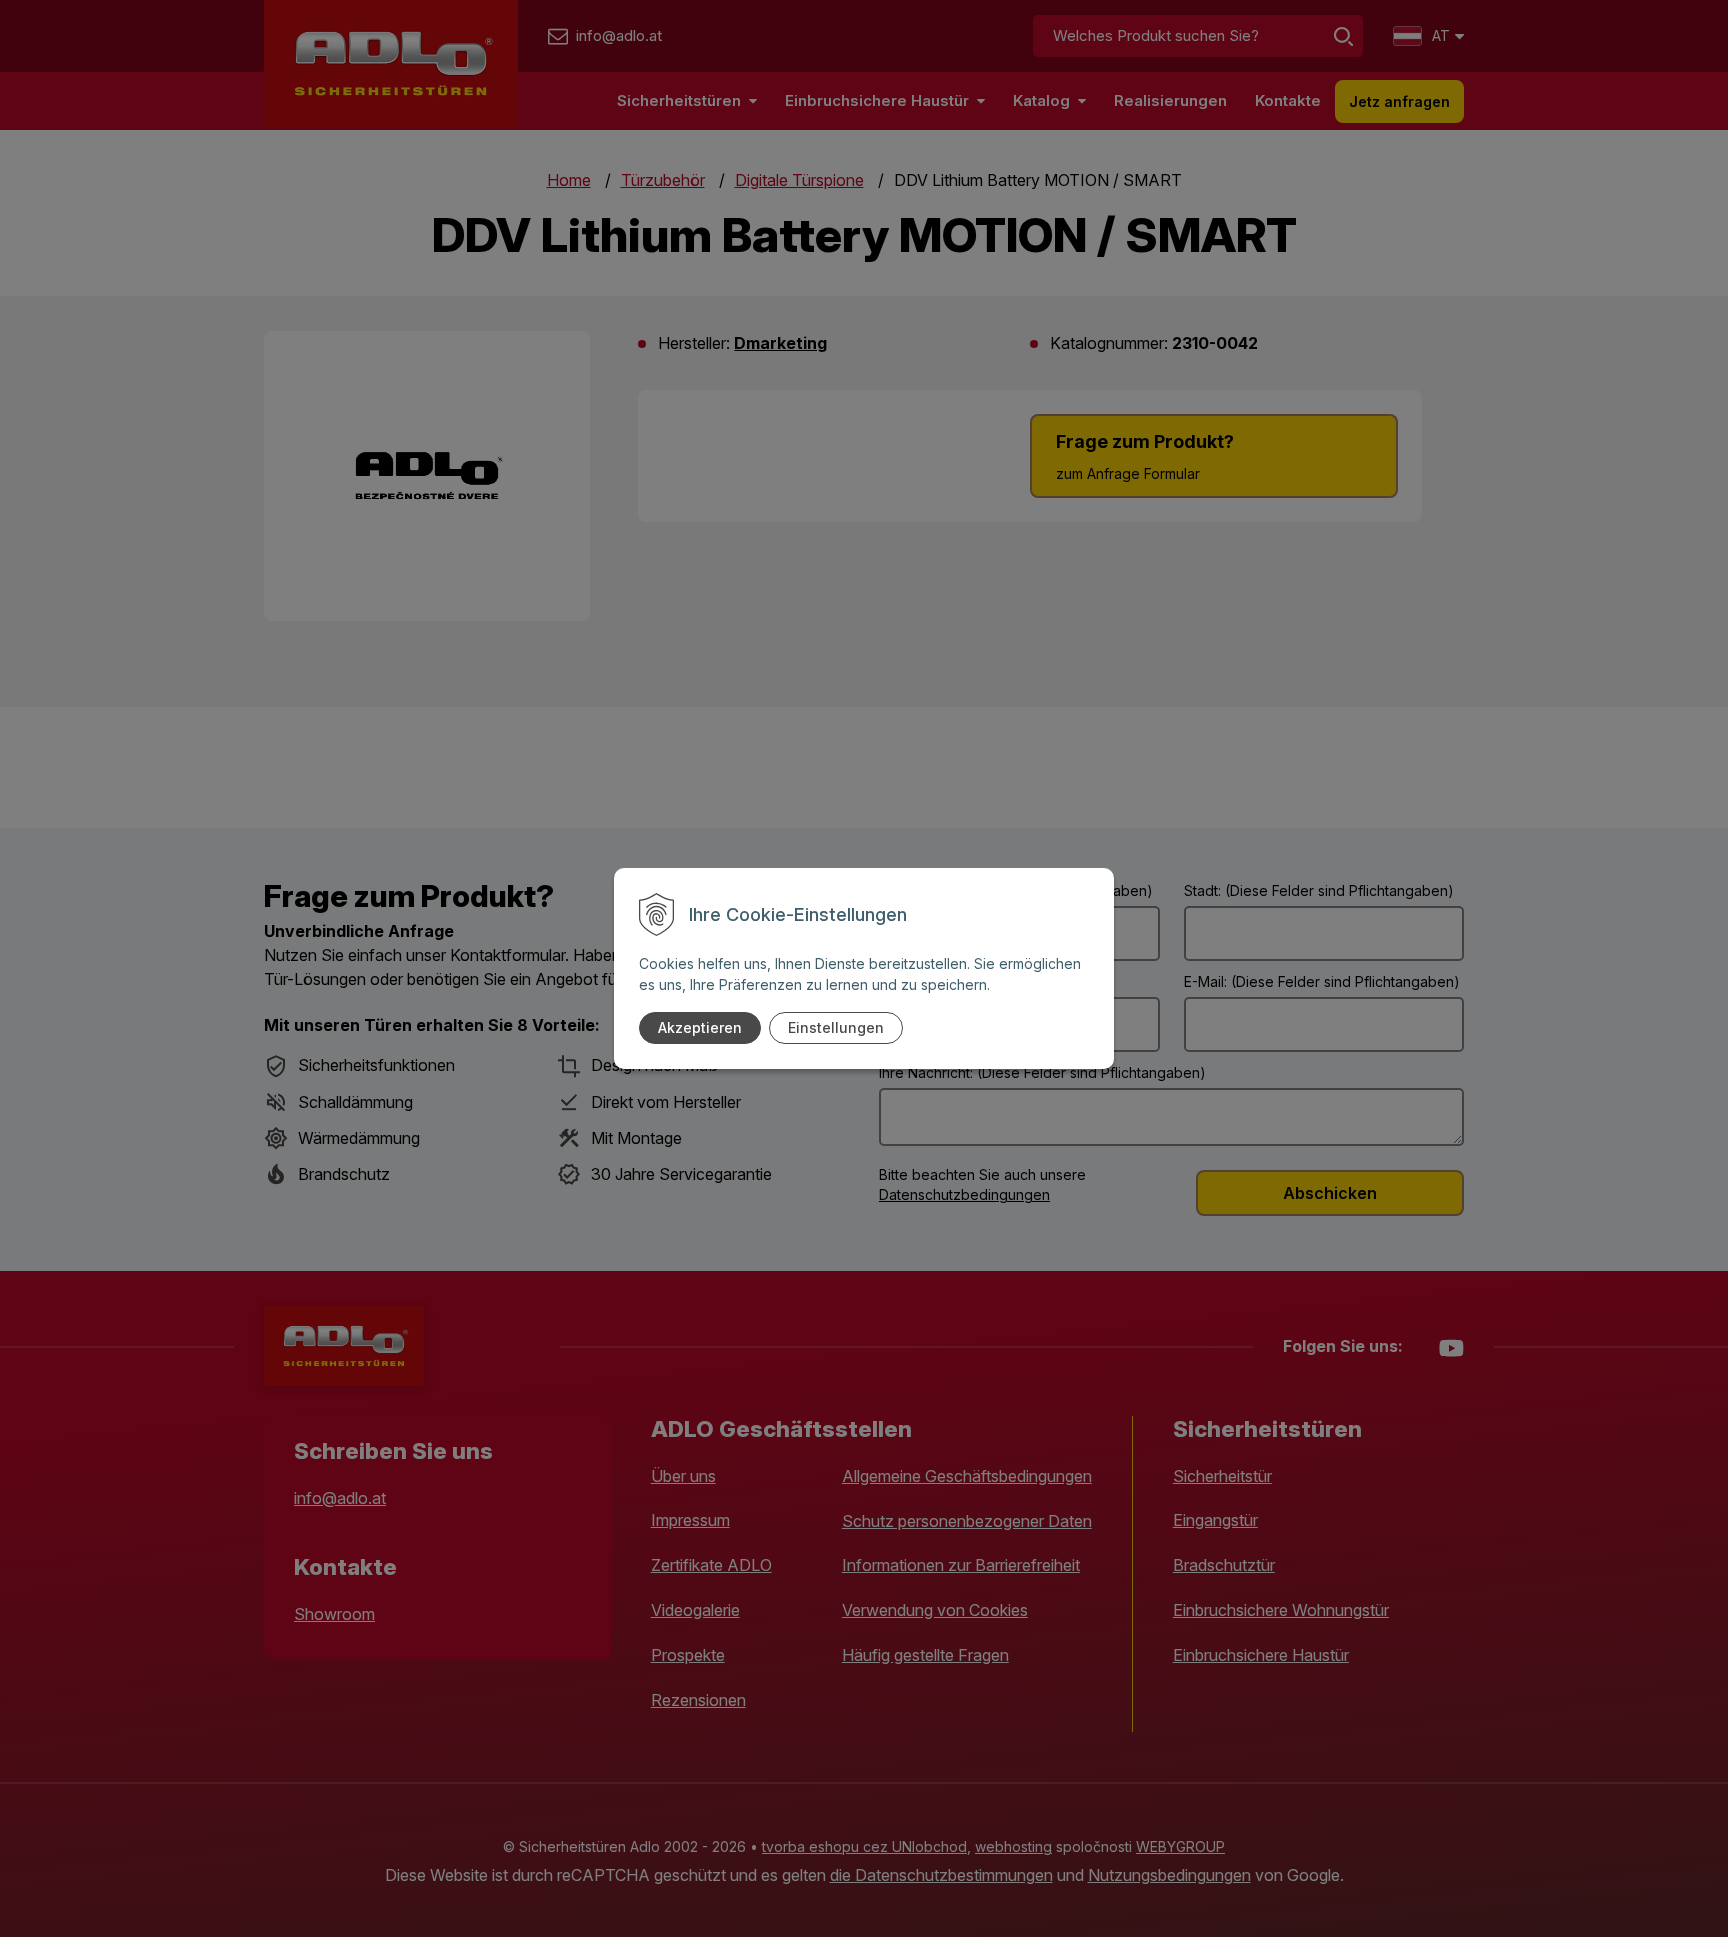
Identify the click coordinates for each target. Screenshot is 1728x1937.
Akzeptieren (700, 1027)
